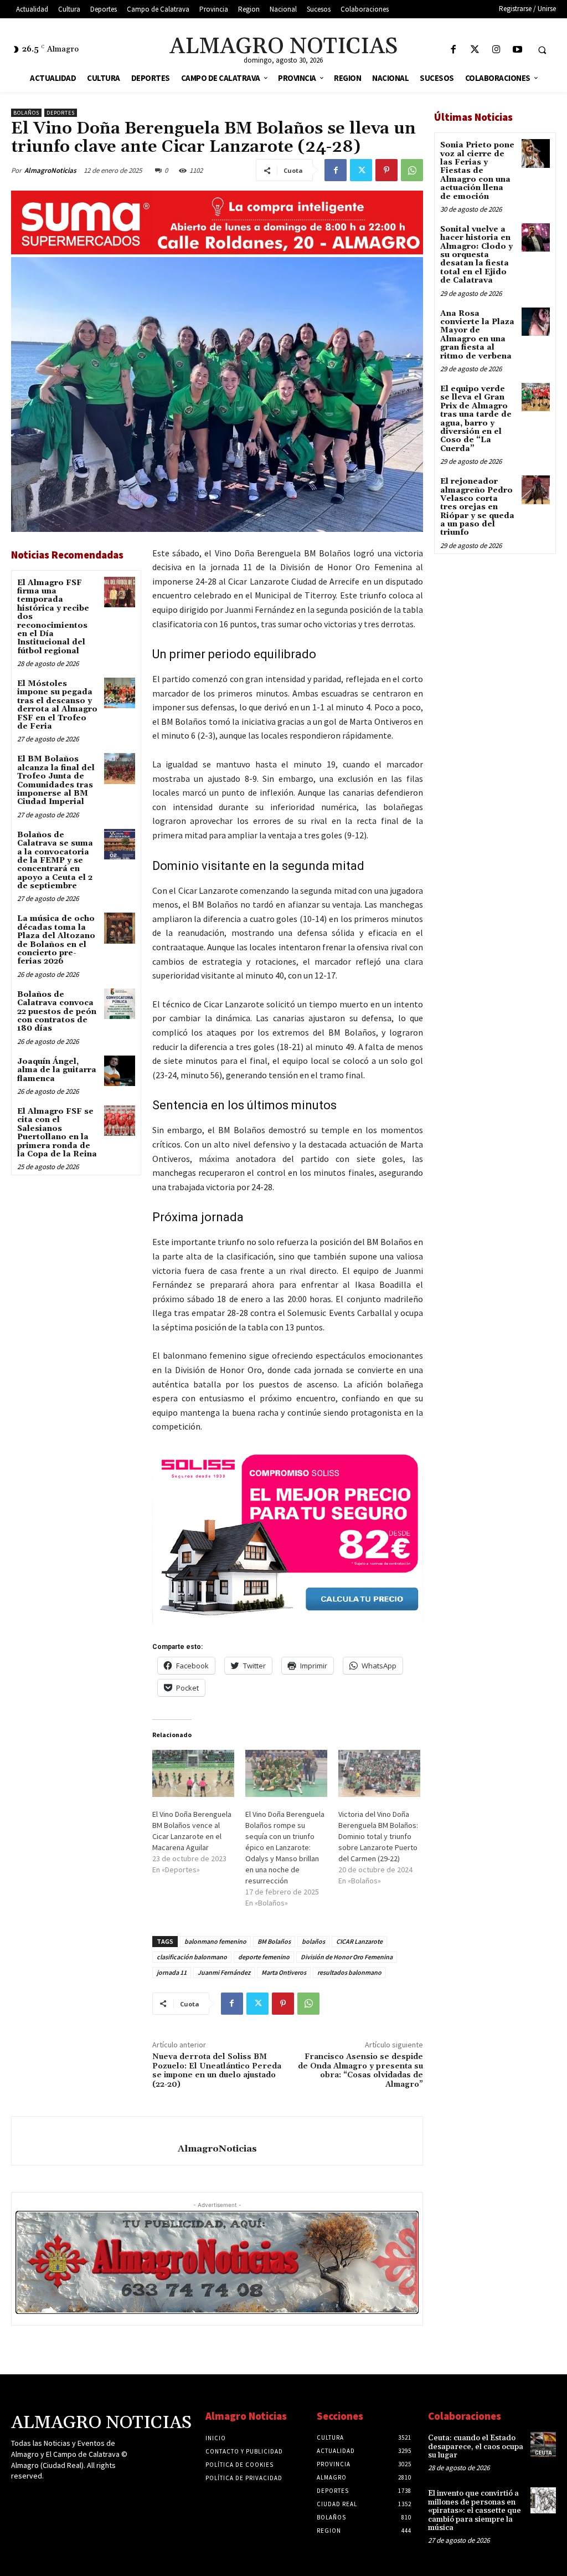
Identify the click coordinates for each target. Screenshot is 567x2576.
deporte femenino (264, 1957)
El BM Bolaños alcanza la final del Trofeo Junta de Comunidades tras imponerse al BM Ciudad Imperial (56, 780)
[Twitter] (475, 50)
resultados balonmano (349, 1972)
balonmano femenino (215, 1941)
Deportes (61, 113)
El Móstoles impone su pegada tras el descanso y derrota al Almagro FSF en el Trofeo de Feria (57, 705)
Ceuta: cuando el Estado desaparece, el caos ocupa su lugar (476, 2447)
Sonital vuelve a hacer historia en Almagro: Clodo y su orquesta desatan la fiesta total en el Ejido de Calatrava (476, 255)
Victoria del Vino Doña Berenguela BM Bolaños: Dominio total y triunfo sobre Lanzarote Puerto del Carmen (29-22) (378, 1836)
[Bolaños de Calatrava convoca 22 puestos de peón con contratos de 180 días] (119, 1004)
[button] (542, 50)
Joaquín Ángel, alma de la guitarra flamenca (57, 1070)
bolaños (313, 1941)
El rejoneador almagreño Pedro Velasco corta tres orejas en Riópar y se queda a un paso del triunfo (477, 507)
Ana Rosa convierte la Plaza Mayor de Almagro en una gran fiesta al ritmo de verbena (477, 335)
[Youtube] (517, 50)
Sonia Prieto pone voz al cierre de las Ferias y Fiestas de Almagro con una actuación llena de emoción (477, 171)
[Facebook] (453, 50)
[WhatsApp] (412, 170)
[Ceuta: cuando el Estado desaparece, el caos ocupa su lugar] (543, 2445)
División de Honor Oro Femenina (347, 1957)
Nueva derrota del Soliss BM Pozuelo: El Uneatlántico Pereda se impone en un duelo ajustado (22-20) (217, 2071)
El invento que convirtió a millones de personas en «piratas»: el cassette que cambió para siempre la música (475, 2511)
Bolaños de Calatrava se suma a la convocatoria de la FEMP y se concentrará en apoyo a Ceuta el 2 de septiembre (55, 861)
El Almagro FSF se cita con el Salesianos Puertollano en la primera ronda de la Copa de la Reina (57, 1133)
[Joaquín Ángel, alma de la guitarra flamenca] (119, 1071)
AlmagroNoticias (50, 170)
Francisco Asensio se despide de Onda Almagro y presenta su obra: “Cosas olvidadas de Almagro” (360, 2071)
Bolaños (26, 113)
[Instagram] (496, 50)
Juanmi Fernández (224, 1972)
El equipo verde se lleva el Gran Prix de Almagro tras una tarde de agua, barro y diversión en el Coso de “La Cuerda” (476, 419)
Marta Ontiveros (284, 1972)
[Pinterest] (386, 170)
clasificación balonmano (192, 1957)
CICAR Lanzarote (359, 1941)
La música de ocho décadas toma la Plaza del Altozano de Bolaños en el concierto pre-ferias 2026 (56, 940)
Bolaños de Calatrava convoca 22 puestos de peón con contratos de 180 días (57, 1012)
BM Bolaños (274, 1941)
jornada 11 (172, 1972)
